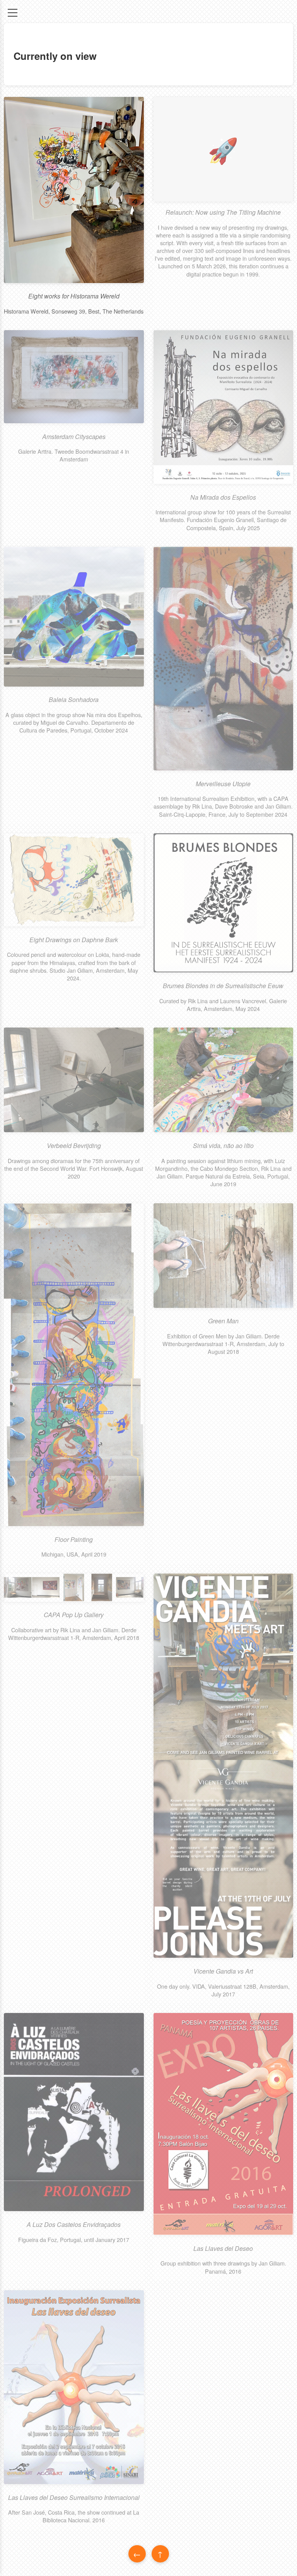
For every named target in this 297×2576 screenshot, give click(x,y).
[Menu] (13, 13)
